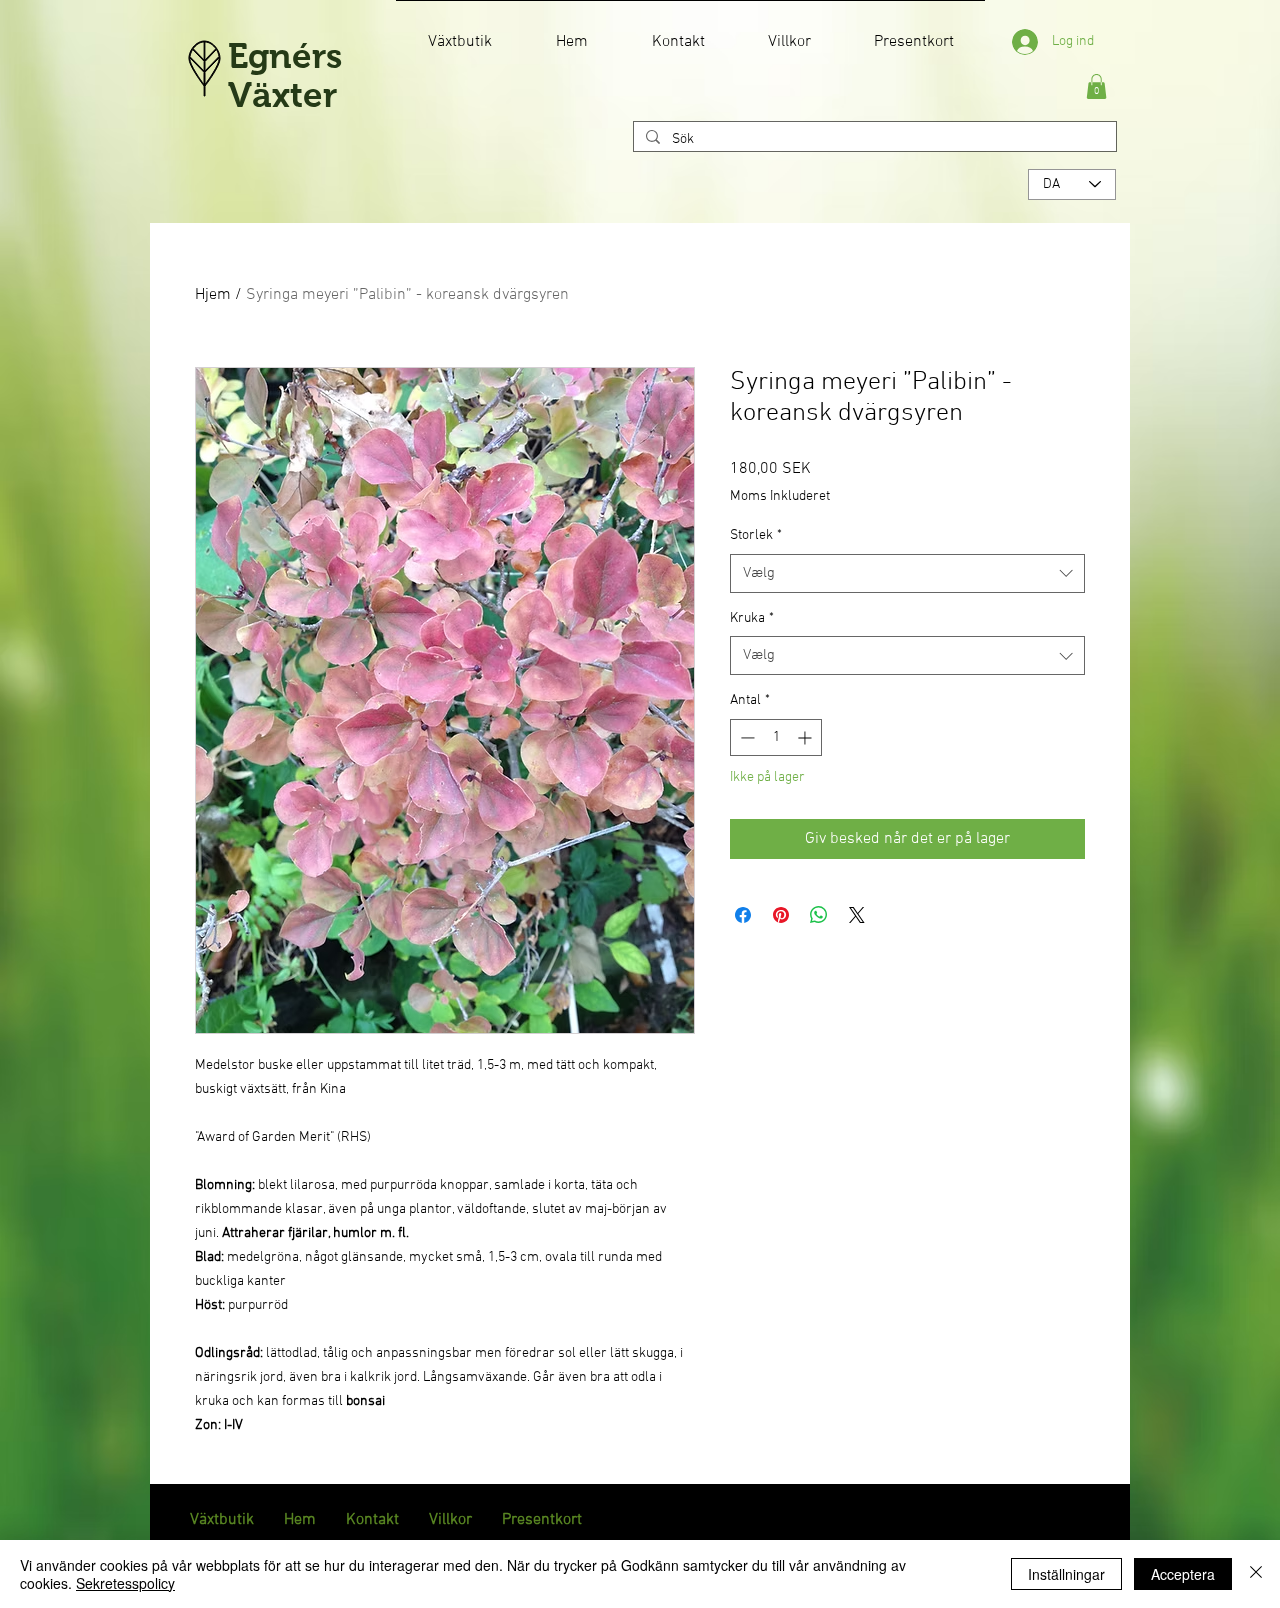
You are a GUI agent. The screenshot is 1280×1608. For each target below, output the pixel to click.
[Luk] (1256, 1574)
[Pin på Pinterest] (781, 915)
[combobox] (907, 573)
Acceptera (1183, 1574)
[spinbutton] (776, 737)
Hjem (213, 295)
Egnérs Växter (285, 75)
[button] (1096, 86)
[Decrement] (745, 737)
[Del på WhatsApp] (819, 915)
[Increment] (806, 737)
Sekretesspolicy (125, 1583)
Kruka (752, 618)
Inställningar (1066, 1574)
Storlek (756, 535)
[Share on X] (857, 915)
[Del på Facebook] (743, 915)
